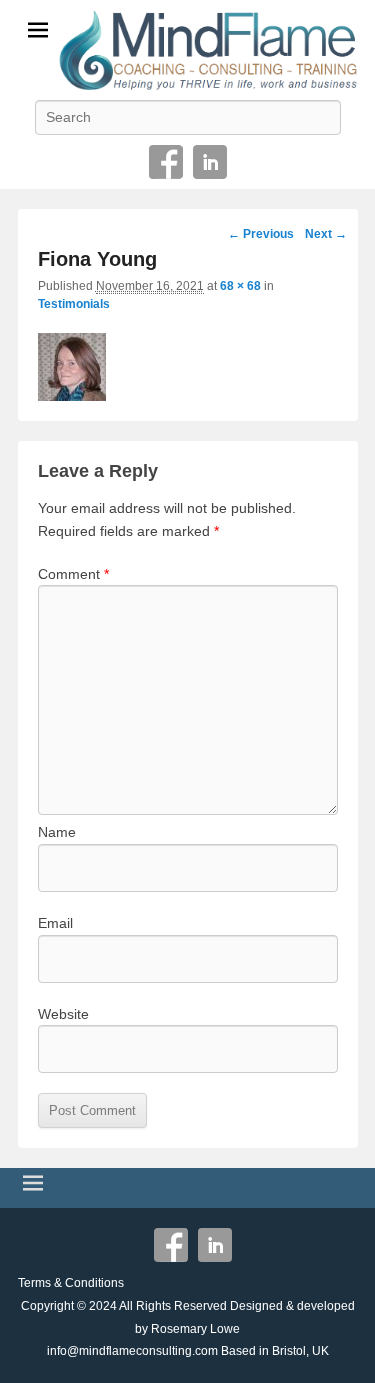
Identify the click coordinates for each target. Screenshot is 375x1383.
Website (63, 1014)
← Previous (261, 234)
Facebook (166, 162)
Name (57, 832)
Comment (73, 574)
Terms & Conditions (71, 1283)
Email (55, 923)
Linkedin (210, 162)
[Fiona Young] (188, 367)
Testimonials (74, 304)
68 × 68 (240, 286)
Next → (326, 234)
